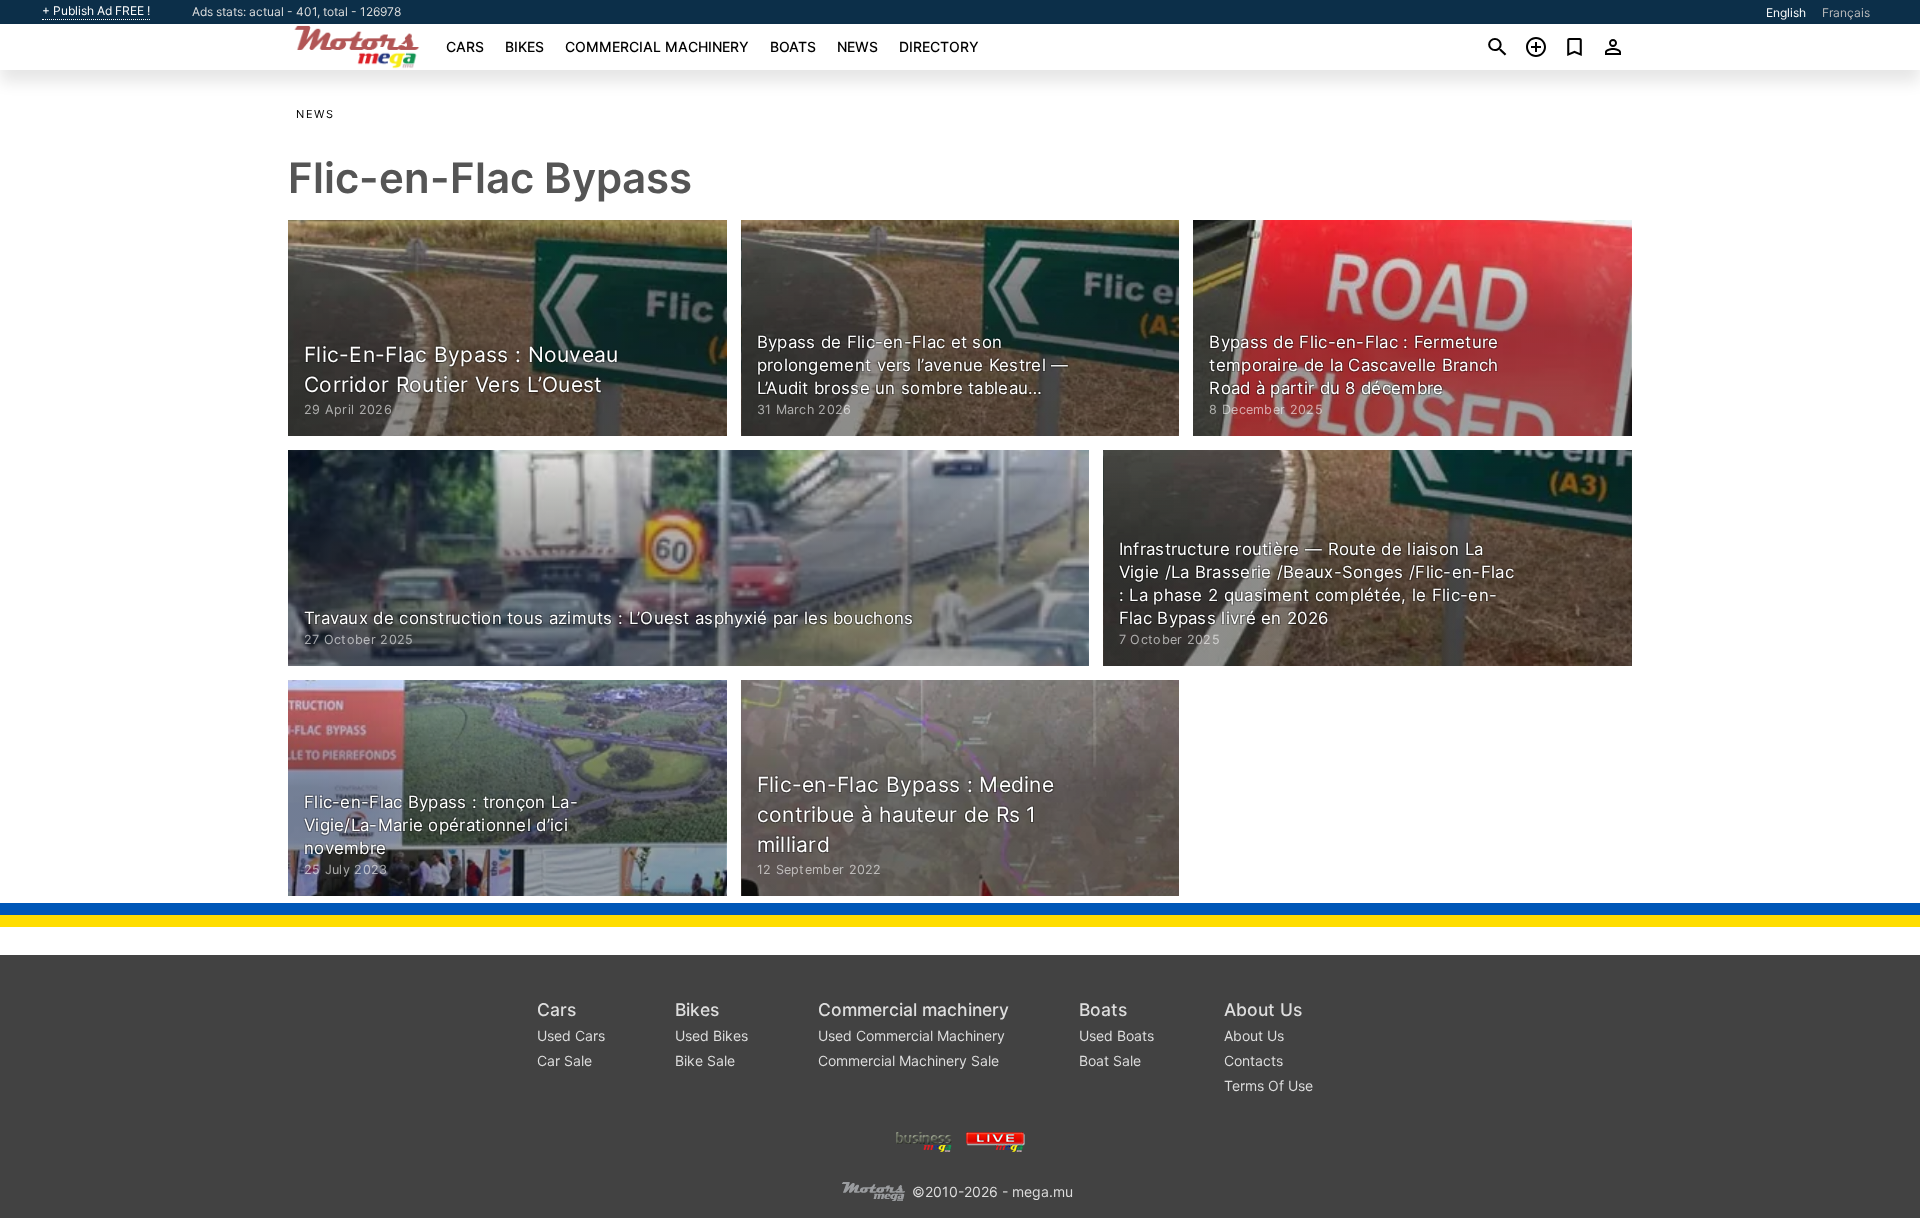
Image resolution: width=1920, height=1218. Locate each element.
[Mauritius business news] (924, 1140)
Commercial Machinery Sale (908, 1060)
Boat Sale (1110, 1060)
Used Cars (571, 1035)
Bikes (524, 46)
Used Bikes (711, 1035)
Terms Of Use (1268, 1085)
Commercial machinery (657, 46)
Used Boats (1116, 1035)
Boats (793, 46)
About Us (1263, 1009)
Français (1846, 12)
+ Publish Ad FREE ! (96, 11)
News (857, 46)
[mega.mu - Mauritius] (873, 1190)
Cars (465, 46)
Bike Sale (705, 1060)
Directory (939, 46)
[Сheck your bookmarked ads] (1574, 47)
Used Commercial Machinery (911, 1035)
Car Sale (564, 1060)
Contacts (1253, 1060)
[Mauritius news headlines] (995, 1140)
